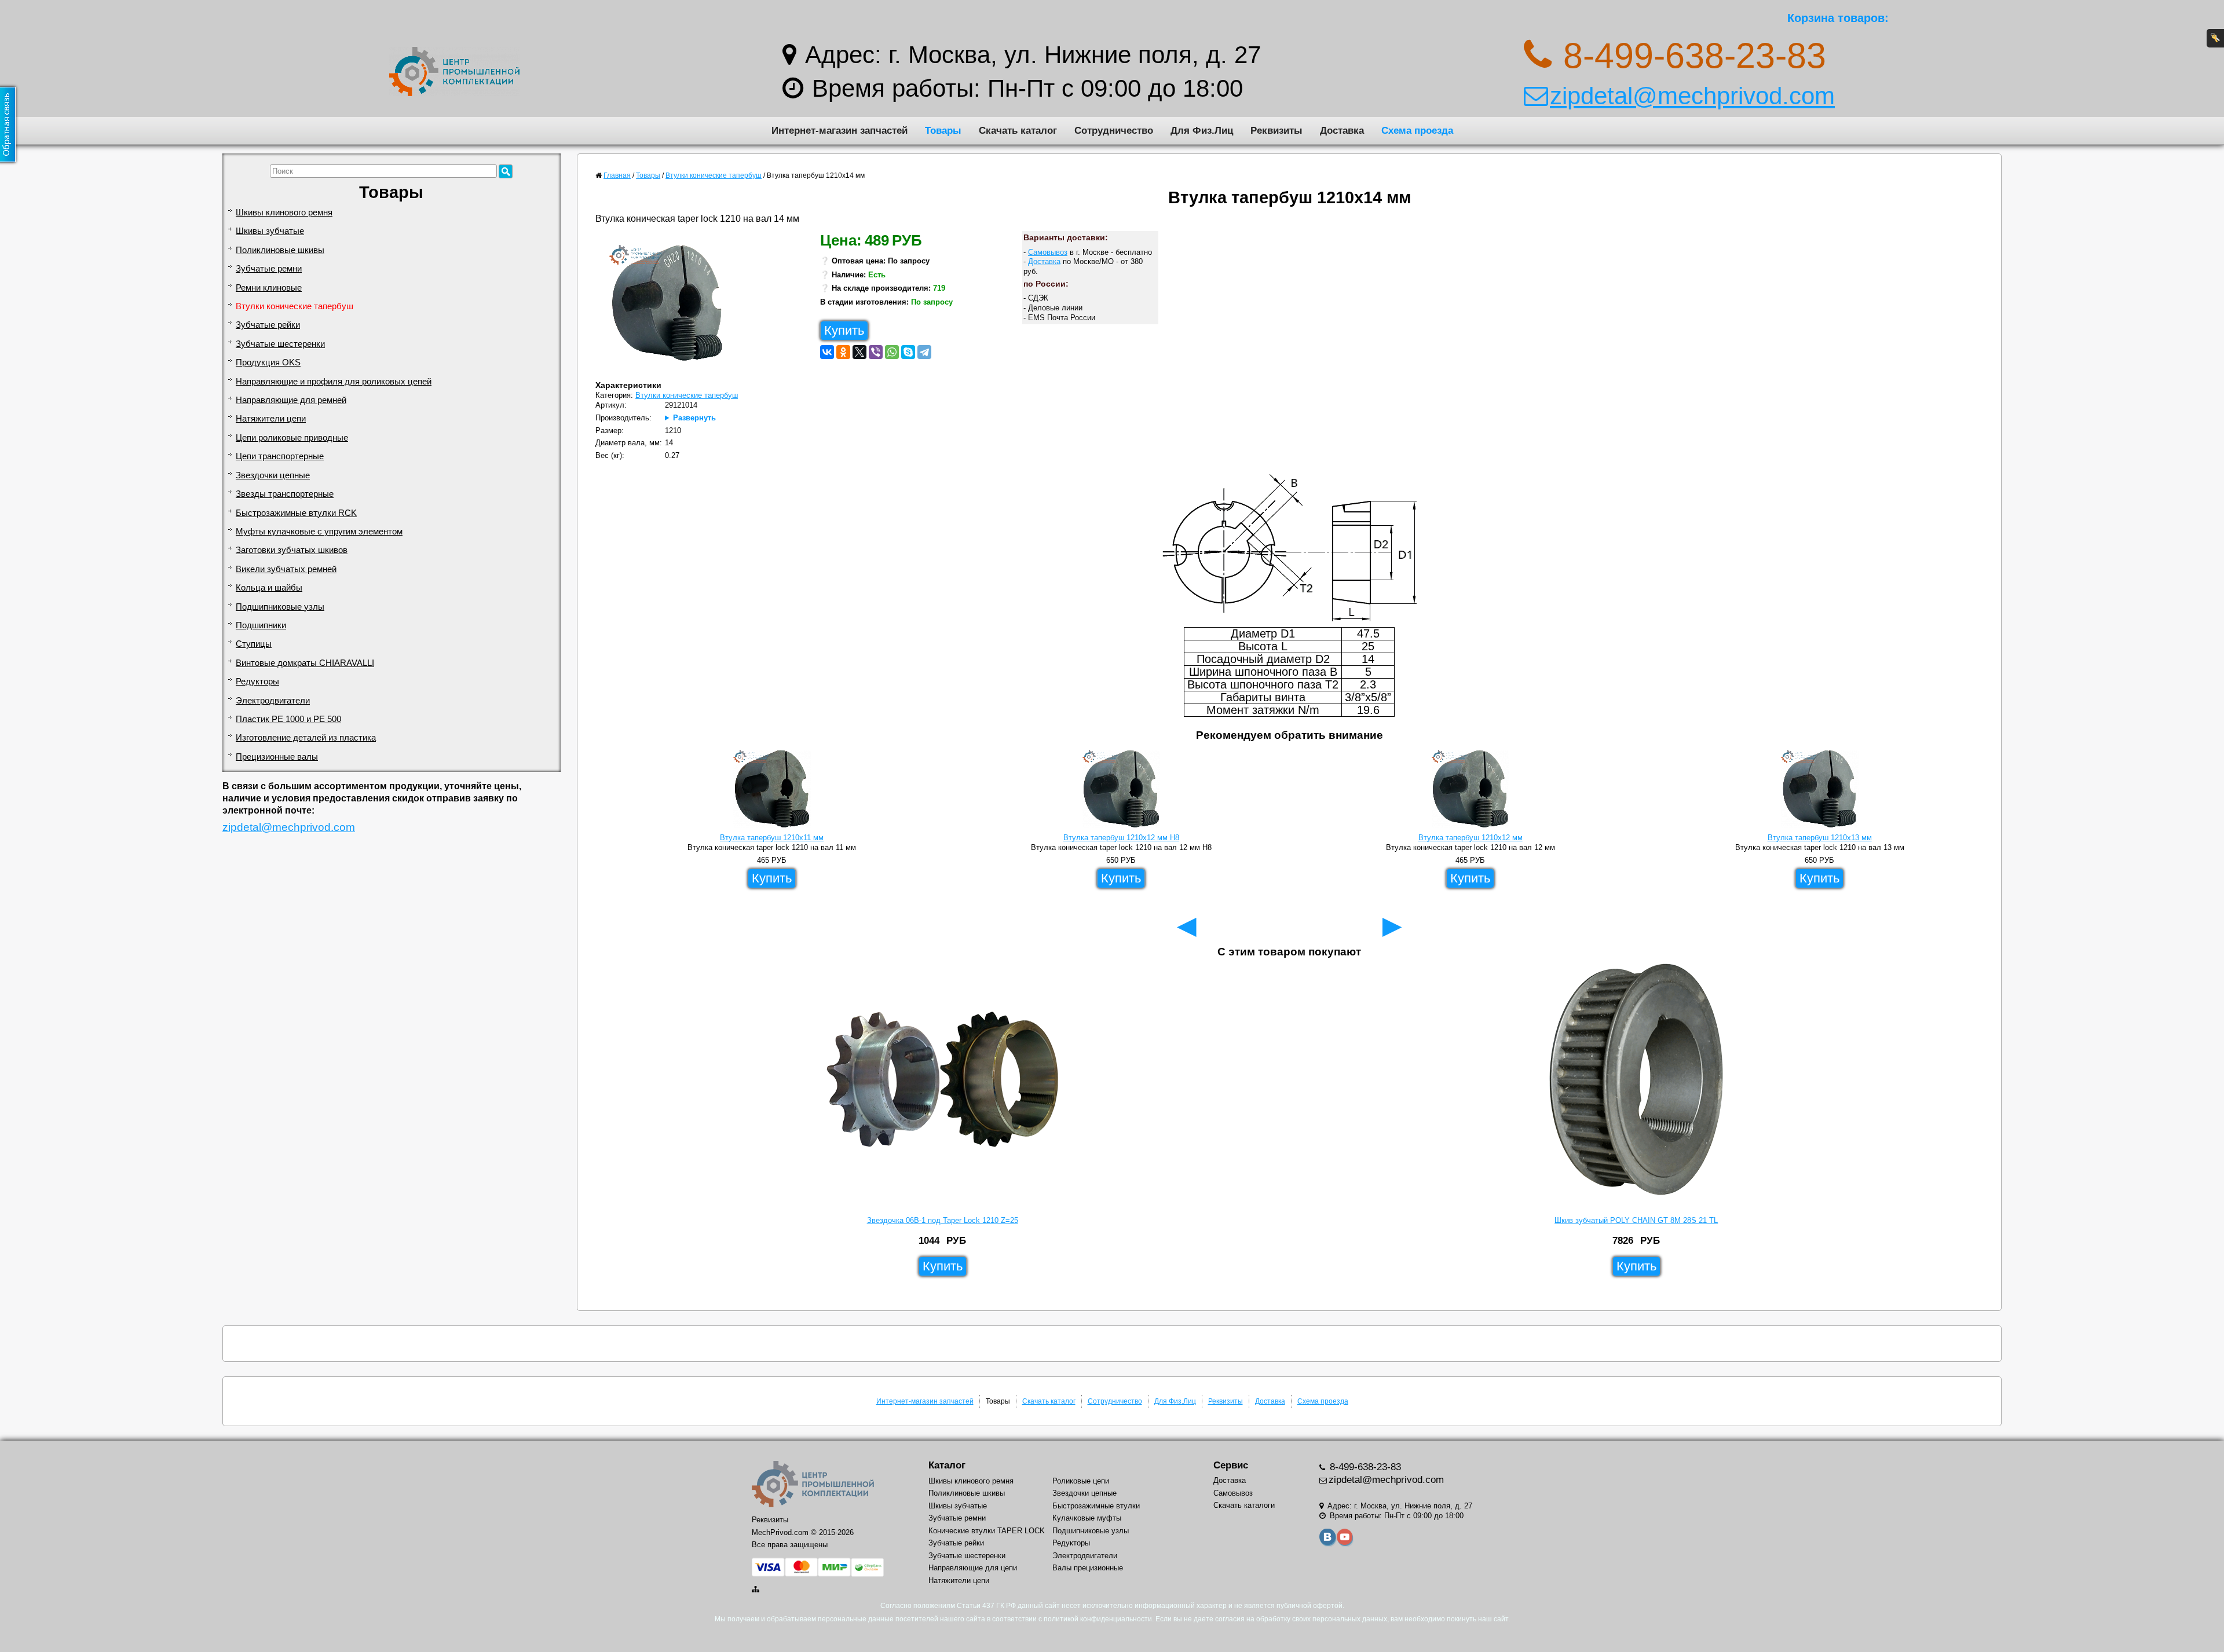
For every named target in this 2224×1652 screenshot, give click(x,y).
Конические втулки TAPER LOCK (987, 1531)
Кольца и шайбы (269, 588)
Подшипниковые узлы (280, 607)
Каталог (947, 1465)
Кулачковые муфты (1087, 1518)
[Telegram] (924, 352)
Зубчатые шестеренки (280, 344)
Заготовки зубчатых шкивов (292, 550)
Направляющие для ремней (291, 400)
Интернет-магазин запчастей (840, 130)
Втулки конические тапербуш (295, 306)
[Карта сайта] (756, 1589)
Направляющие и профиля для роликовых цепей (334, 382)
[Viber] (876, 352)
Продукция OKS (268, 362)
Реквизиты (1276, 130)
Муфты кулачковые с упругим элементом (319, 532)
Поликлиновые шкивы (280, 250)
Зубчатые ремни (269, 269)
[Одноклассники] (843, 352)
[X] (859, 352)
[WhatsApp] (892, 352)
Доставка (1342, 130)
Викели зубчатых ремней (286, 569)
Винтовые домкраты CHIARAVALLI (305, 663)
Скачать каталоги (1244, 1505)
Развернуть (694, 418)
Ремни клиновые (269, 288)
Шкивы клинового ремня (284, 213)
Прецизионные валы (277, 757)
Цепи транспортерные (280, 456)
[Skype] (908, 352)
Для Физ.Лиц (1202, 130)
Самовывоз (1048, 252)
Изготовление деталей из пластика (306, 738)
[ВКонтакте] (827, 352)
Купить (844, 330)
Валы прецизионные (1088, 1568)
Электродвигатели (273, 701)
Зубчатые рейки (268, 325)
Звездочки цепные (273, 475)
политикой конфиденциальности (1098, 1619)
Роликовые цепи (1081, 1481)
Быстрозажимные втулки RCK (296, 513)
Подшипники (261, 625)
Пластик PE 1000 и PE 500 (288, 719)
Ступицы (254, 644)
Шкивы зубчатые (270, 231)
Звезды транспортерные (285, 494)
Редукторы (257, 682)
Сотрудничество (1114, 130)
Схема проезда (1417, 130)
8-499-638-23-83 (1364, 1467)
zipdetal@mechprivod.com (1692, 96)
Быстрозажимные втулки (1096, 1506)
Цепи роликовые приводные (292, 438)
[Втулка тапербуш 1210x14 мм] (672, 306)
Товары (943, 130)
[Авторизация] (2215, 38)
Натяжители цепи (271, 419)
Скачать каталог (1018, 130)
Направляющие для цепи (973, 1568)
